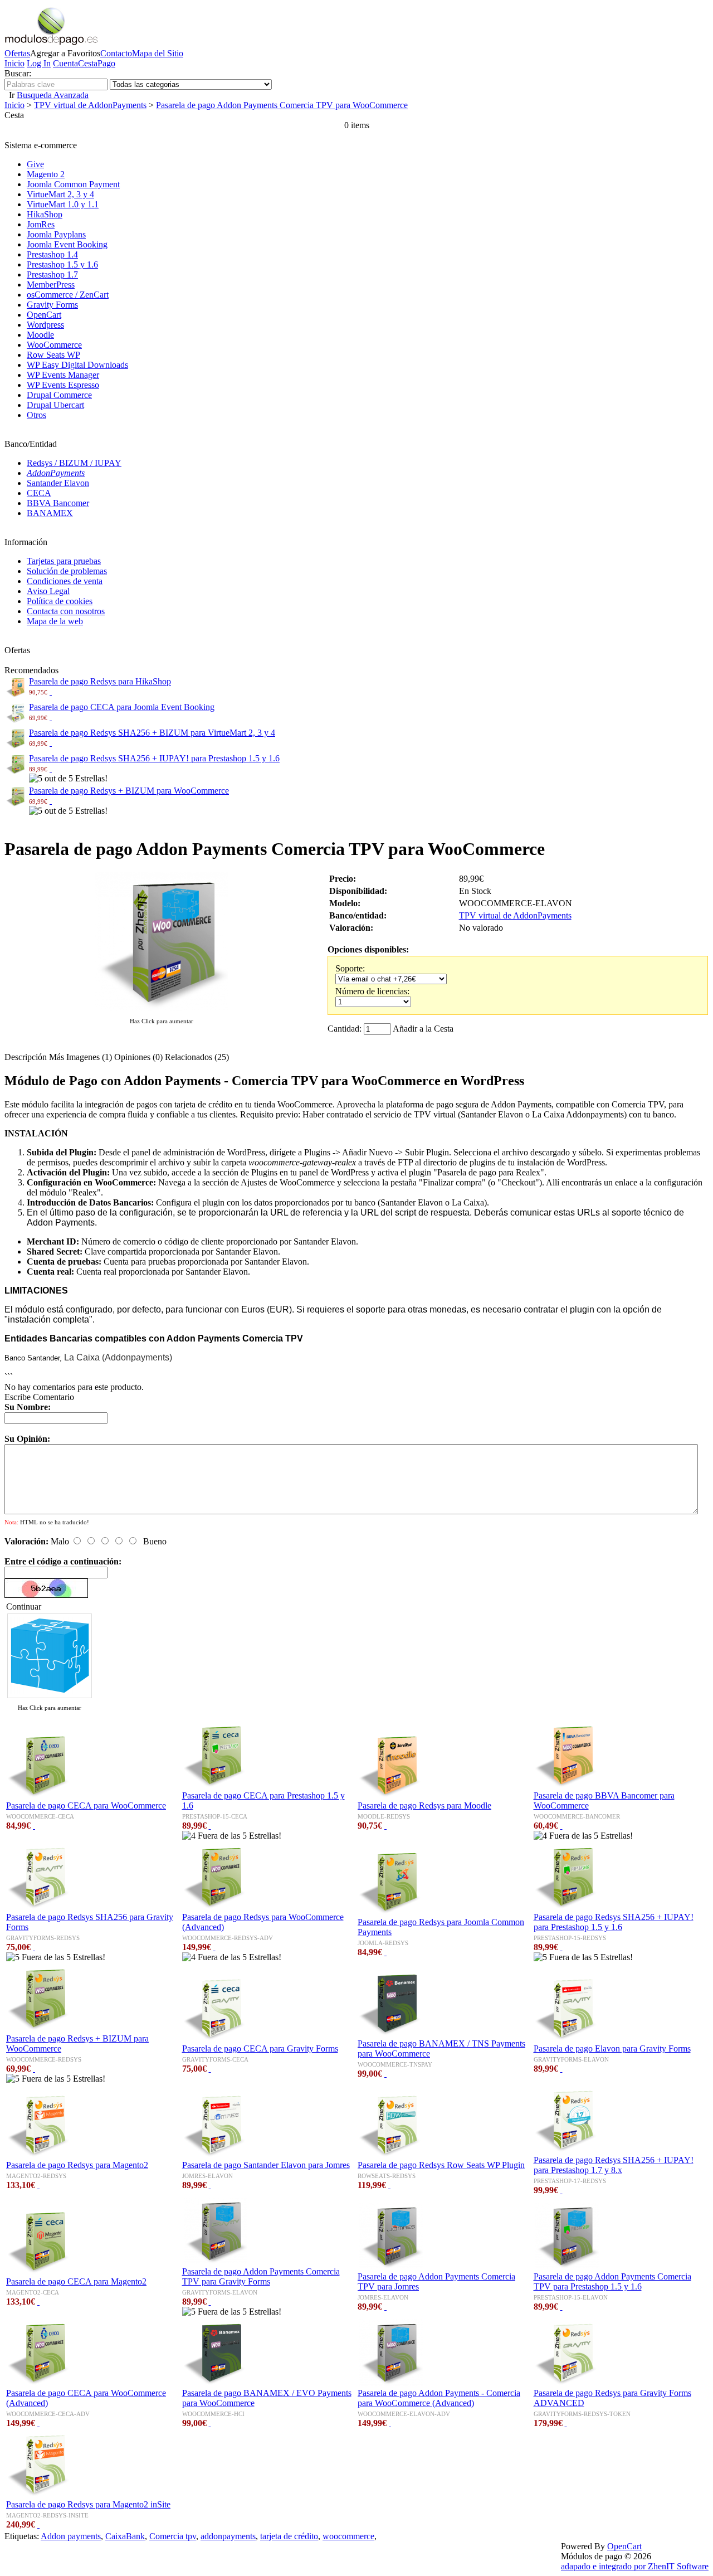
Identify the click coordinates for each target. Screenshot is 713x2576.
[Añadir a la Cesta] (51, 691)
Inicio (14, 63)
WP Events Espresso (63, 385)
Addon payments (71, 2536)
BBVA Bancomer (58, 503)
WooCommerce (54, 345)
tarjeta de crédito (289, 2536)
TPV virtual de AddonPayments (90, 105)
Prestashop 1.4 (52, 254)
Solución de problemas (67, 571)
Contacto (116, 53)
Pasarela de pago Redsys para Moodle (424, 1805)
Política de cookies (60, 601)
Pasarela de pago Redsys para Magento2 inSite (88, 2504)
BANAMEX (50, 513)
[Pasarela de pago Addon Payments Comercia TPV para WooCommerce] (162, 1010)
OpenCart (44, 315)
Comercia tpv (173, 2536)
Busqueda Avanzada (53, 95)
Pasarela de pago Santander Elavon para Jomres (266, 2165)
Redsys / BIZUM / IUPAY (74, 463)
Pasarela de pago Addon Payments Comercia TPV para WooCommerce (282, 105)
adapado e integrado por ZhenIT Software (635, 2566)
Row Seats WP (53, 355)
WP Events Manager (63, 375)
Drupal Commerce (59, 395)
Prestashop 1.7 (52, 274)
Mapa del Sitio (158, 53)
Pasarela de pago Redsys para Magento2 (77, 2165)
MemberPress (51, 285)
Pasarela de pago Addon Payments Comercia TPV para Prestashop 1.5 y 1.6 (612, 2281)
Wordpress (45, 325)
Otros (36, 415)
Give (35, 164)
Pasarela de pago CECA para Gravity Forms (260, 2048)
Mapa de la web (55, 621)
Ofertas (17, 53)
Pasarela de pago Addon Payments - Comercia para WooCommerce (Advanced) (439, 2398)
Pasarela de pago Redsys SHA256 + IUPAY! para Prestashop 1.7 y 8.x (614, 2165)
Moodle (40, 335)
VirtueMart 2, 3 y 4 (60, 194)
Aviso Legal (48, 591)
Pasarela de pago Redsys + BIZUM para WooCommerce (129, 791)
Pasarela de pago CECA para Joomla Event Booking (122, 707)
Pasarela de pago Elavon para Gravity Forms (612, 2048)
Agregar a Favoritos (65, 53)
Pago (106, 63)
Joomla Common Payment (73, 184)
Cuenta (65, 63)
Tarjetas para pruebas (64, 561)
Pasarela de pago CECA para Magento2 (76, 2281)
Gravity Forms (52, 305)
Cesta (88, 63)
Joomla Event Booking (67, 244)
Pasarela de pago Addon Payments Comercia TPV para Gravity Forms (261, 2276)
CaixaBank (125, 2536)
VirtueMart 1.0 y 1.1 (63, 204)
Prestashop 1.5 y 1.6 (62, 264)
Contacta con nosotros (66, 611)
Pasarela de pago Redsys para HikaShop (100, 681)
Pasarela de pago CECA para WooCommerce (86, 1805)
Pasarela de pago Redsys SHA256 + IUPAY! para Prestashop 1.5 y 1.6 (154, 758)
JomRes (41, 224)
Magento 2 (46, 174)
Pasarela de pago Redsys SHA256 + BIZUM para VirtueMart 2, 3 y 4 (152, 733)
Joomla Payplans (56, 234)
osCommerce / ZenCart (68, 295)
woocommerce (348, 2536)
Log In (39, 63)
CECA (39, 493)
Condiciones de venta (65, 581)
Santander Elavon (58, 483)
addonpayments (228, 2536)
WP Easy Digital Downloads (77, 365)
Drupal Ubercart (55, 405)
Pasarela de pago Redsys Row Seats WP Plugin (441, 2165)
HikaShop (45, 214)
